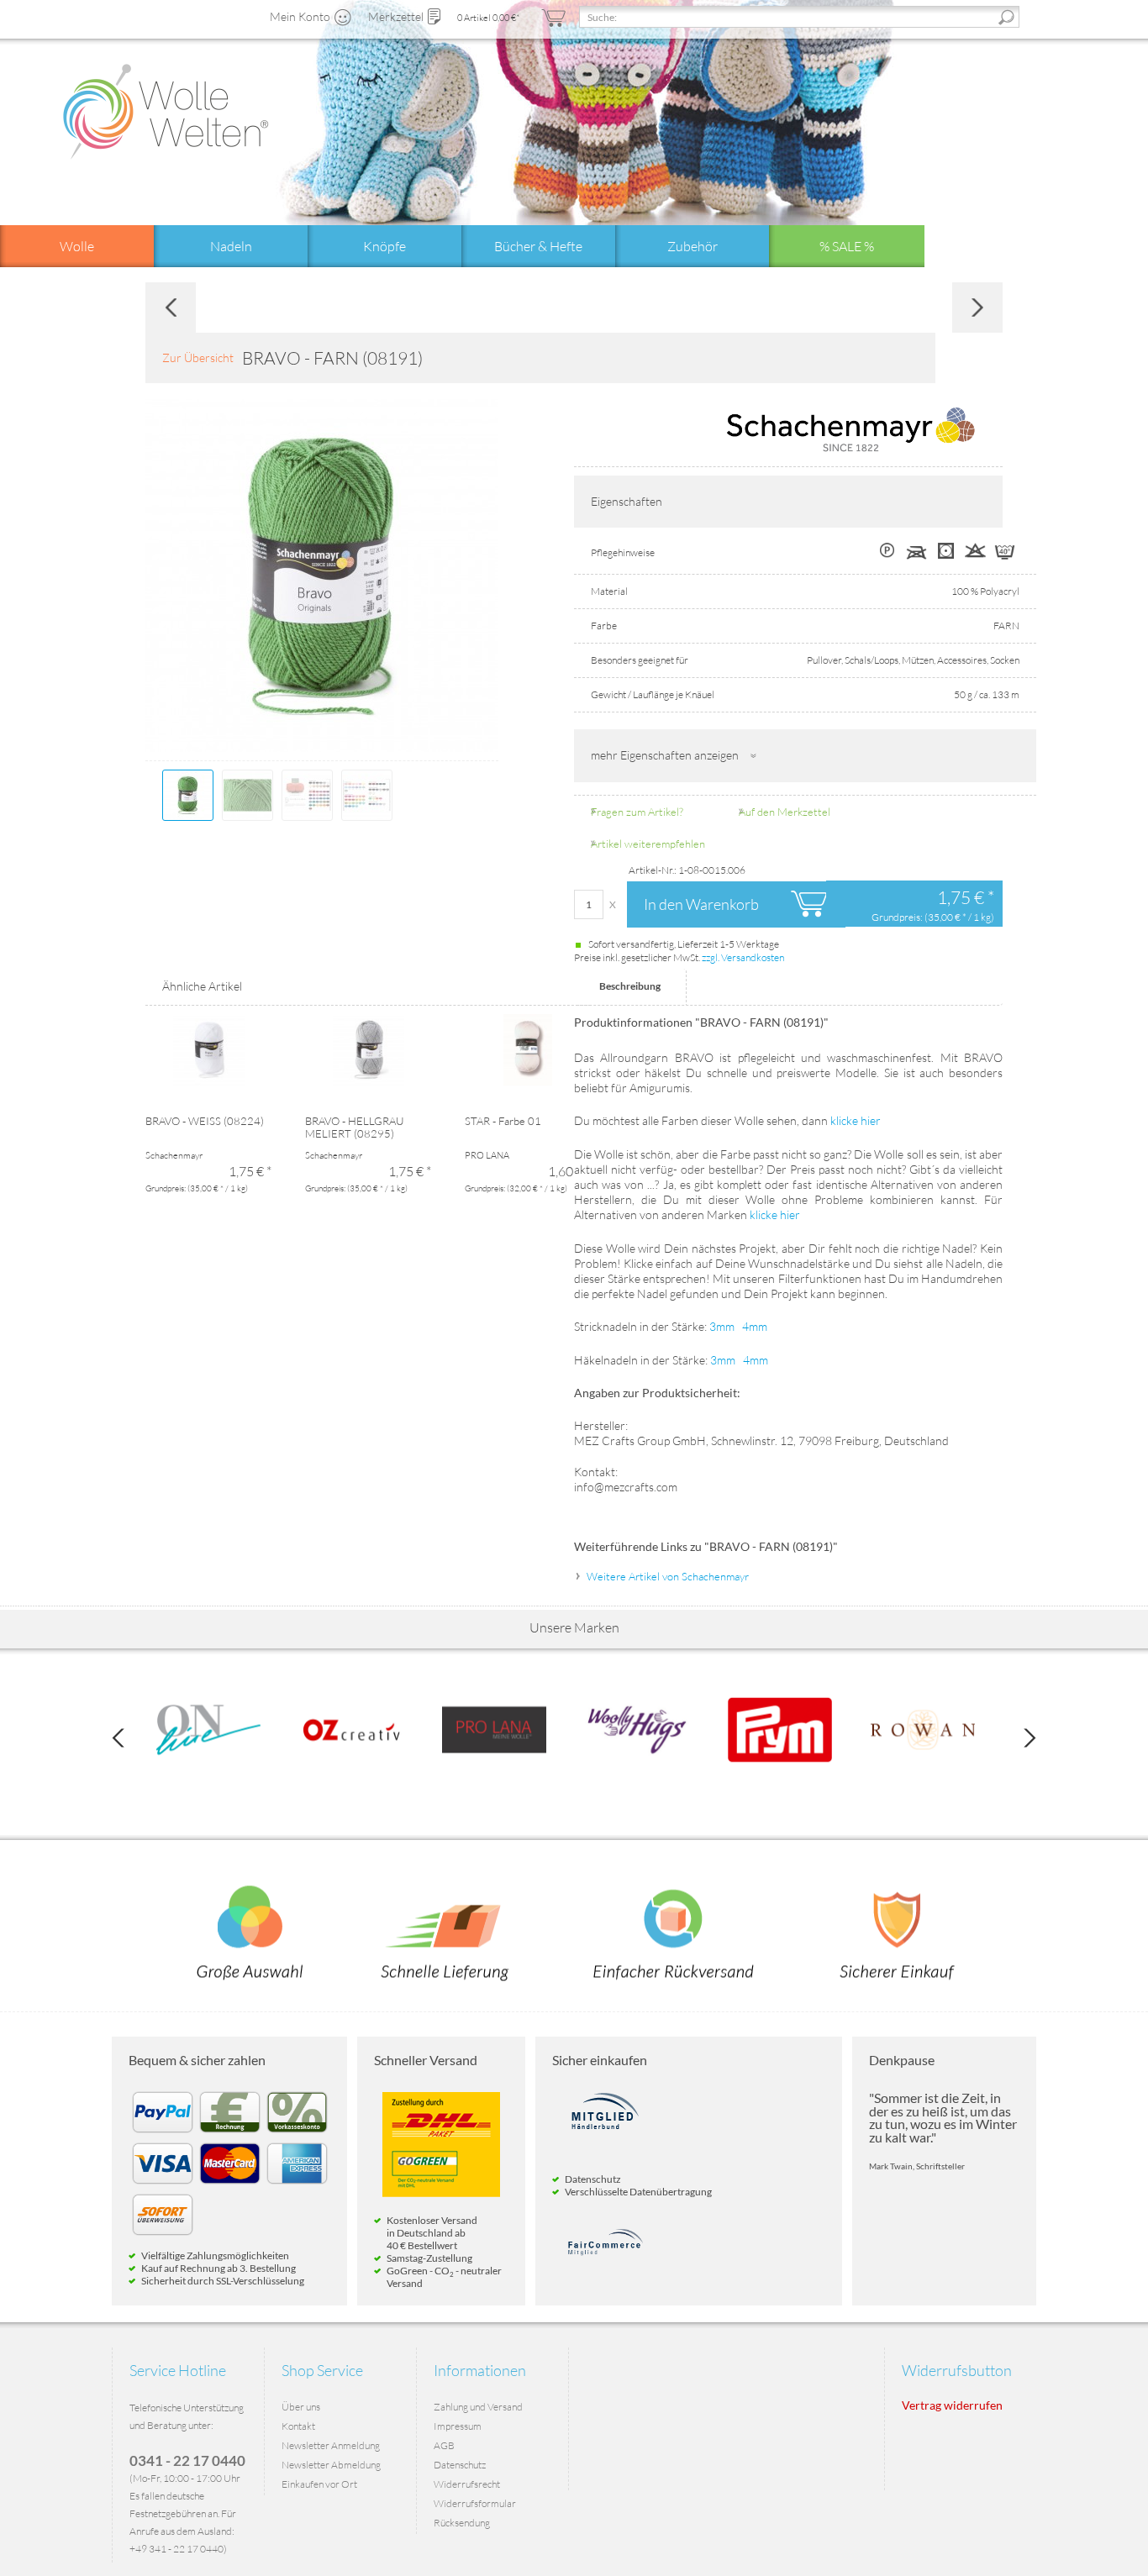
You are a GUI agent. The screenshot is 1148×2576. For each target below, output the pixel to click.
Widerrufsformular (475, 2503)
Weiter (977, 308)
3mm (722, 1326)
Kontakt (298, 2426)
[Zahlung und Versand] (445, 1933)
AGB (444, 2445)
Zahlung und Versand (478, 2407)
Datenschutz (460, 2465)
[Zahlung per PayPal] (162, 2132)
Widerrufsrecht (467, 2484)
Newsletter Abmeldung (331, 2465)
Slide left (118, 1738)
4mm (755, 1326)
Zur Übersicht (198, 357)
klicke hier (856, 1120)
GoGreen (407, 2271)
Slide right (1030, 1738)
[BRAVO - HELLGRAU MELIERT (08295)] (368, 1065)
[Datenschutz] (898, 1933)
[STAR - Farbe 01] (528, 1065)
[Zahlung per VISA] (162, 2183)
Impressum (458, 2426)
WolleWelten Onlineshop (166, 112)
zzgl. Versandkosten (743, 957)
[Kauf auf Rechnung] (229, 2132)
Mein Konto (300, 16)
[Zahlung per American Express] (297, 2183)
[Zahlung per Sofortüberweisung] (162, 2234)
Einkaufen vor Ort (319, 2484)
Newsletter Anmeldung (331, 2445)
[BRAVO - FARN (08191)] (188, 795)
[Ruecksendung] (674, 1933)
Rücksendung (462, 2523)
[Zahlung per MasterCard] (229, 2183)
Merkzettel (396, 16)
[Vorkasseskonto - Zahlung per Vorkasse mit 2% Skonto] (297, 2132)
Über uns (301, 2407)
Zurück (171, 308)
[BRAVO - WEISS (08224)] (208, 1065)
